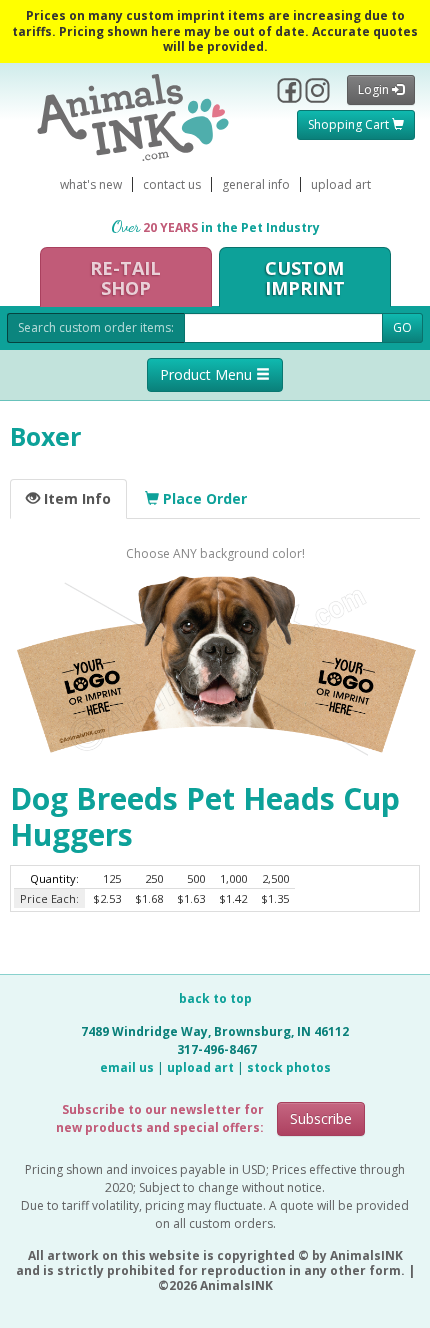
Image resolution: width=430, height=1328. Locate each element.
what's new (91, 184)
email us (127, 1067)
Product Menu (208, 374)
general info (256, 184)
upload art (341, 184)
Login (375, 89)
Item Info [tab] (75, 498)
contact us (172, 184)
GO (402, 327)
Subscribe (321, 1118)
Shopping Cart (350, 124)
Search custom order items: (96, 327)
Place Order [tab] (203, 498)
